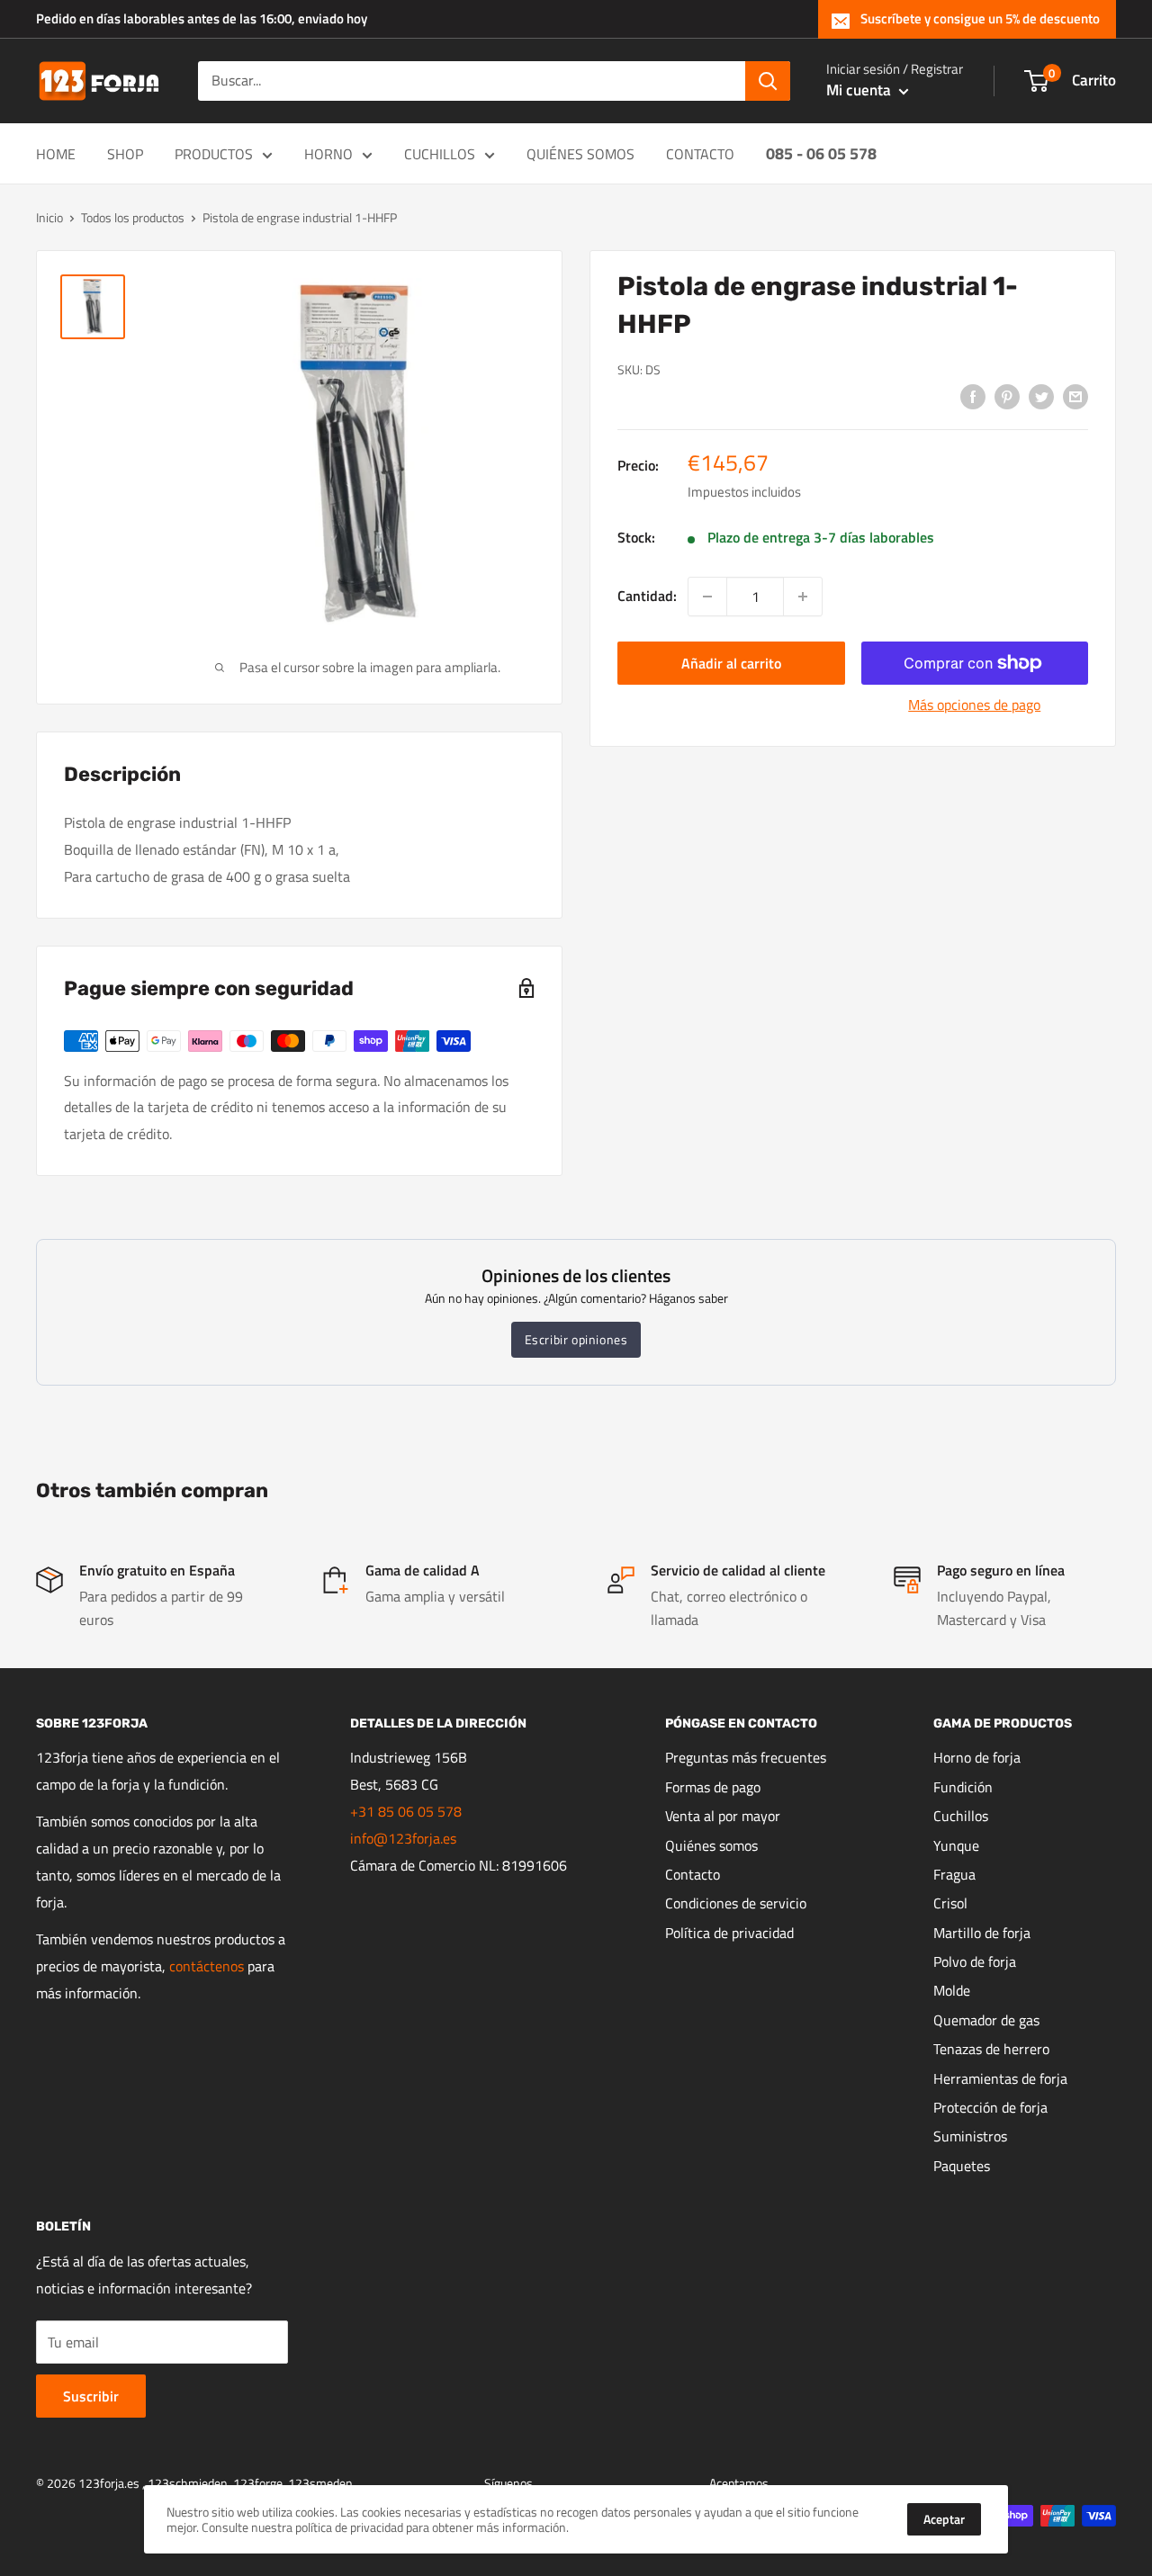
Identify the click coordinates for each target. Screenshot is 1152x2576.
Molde (952, 1990)
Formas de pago (713, 1787)
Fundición (963, 1787)
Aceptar (944, 2519)
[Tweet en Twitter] (1041, 396)
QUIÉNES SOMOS (580, 154)
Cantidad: (647, 596)
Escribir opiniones (576, 1339)
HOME (56, 154)
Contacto (693, 1874)
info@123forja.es (403, 1838)
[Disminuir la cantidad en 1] (707, 597)
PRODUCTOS (214, 154)
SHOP (125, 154)
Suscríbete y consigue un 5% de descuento (980, 18)
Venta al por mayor (723, 1816)
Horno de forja (977, 1757)
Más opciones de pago (974, 705)
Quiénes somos (711, 1845)
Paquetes (962, 2166)
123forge (258, 2483)
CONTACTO (700, 154)
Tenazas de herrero (991, 2049)
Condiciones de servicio (736, 1903)
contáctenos (207, 1966)
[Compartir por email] (1075, 396)
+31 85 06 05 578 (406, 1811)
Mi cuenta (860, 90)
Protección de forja (990, 2107)
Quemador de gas (986, 2020)
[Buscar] (768, 81)
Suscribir (91, 2396)
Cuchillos (961, 1816)
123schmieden (188, 2483)
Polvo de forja (975, 1961)
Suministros (970, 2136)
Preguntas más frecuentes (746, 1757)
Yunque (956, 1845)
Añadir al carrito (731, 663)
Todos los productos (133, 217)
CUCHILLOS (440, 154)
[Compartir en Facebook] (973, 396)
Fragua (954, 1874)
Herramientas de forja (1000, 2078)
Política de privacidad (729, 1933)
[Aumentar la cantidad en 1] (803, 597)
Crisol (950, 1903)
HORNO (328, 154)
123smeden (320, 2483)
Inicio (49, 217)
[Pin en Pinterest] (1007, 396)
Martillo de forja (982, 1933)
